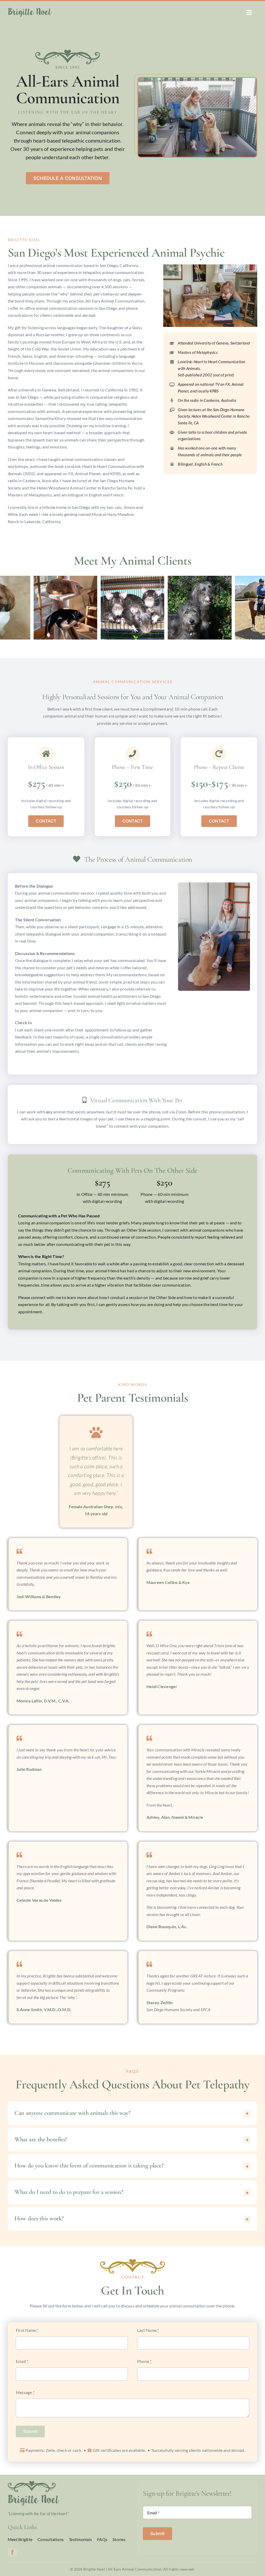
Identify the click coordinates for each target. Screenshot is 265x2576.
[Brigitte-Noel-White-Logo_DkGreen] (30, 10)
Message (25, 2392)
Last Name (148, 2330)
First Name (27, 2330)
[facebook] (12, 2552)
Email (22, 2361)
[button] (4, 608)
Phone (144, 2361)
